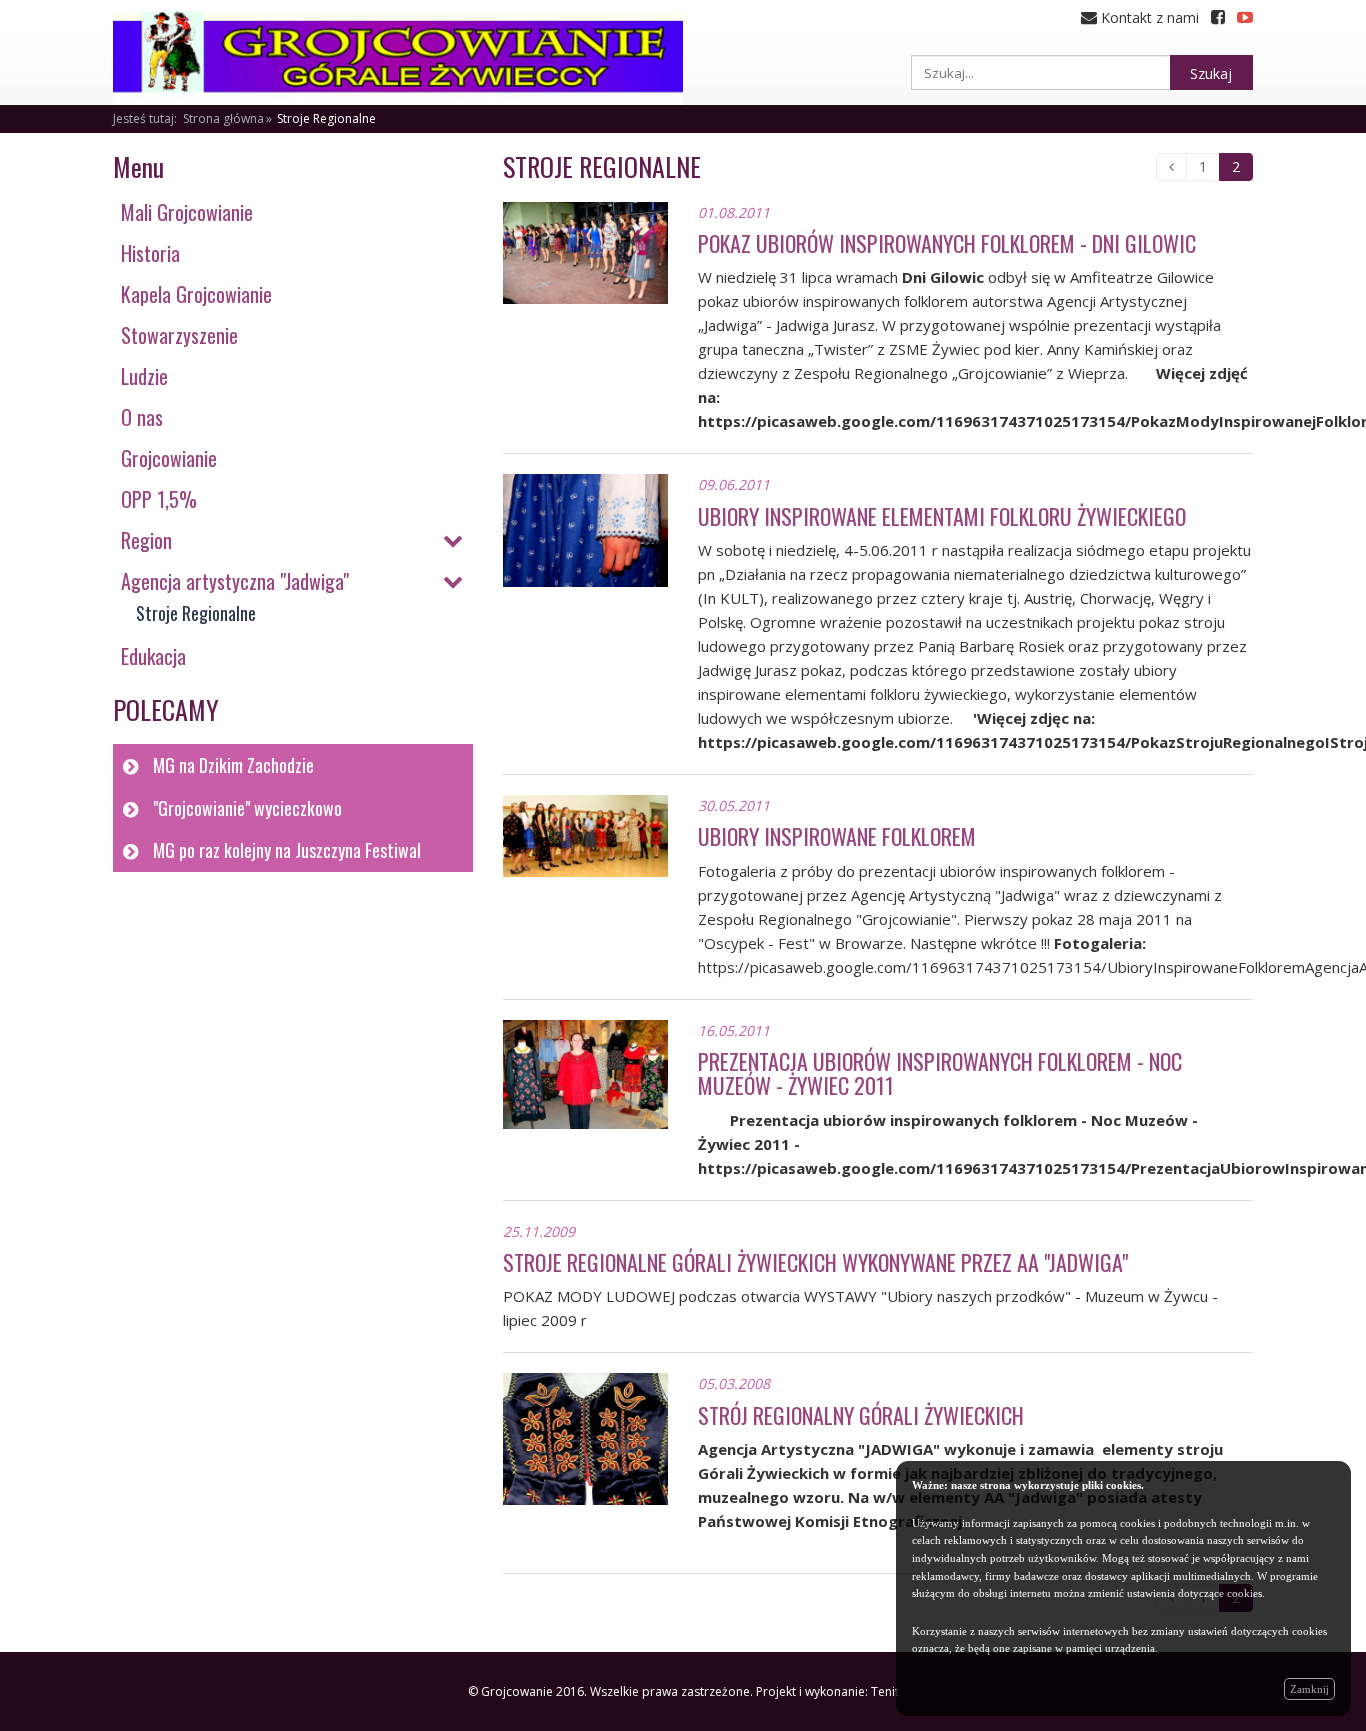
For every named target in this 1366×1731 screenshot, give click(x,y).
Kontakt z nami (1148, 17)
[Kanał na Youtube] (1245, 17)
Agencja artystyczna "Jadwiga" (235, 581)
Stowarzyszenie (179, 335)
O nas (142, 417)
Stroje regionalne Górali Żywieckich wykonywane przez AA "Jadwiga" (815, 1262)
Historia (150, 253)
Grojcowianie (169, 458)
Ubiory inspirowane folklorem (837, 836)
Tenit (885, 1691)
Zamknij (1309, 1689)
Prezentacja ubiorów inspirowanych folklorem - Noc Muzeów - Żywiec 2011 (940, 1073)
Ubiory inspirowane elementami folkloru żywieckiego (942, 516)
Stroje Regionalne (326, 118)
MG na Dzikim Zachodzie (233, 765)
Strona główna (223, 118)
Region (146, 540)
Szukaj (1211, 73)
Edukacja (153, 656)
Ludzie (144, 376)
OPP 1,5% (159, 499)
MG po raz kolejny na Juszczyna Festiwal (287, 850)
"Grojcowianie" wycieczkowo (247, 808)
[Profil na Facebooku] (1218, 17)
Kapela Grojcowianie (196, 294)
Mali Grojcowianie (187, 212)
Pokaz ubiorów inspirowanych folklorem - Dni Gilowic (947, 243)
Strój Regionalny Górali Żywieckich (861, 1415)
